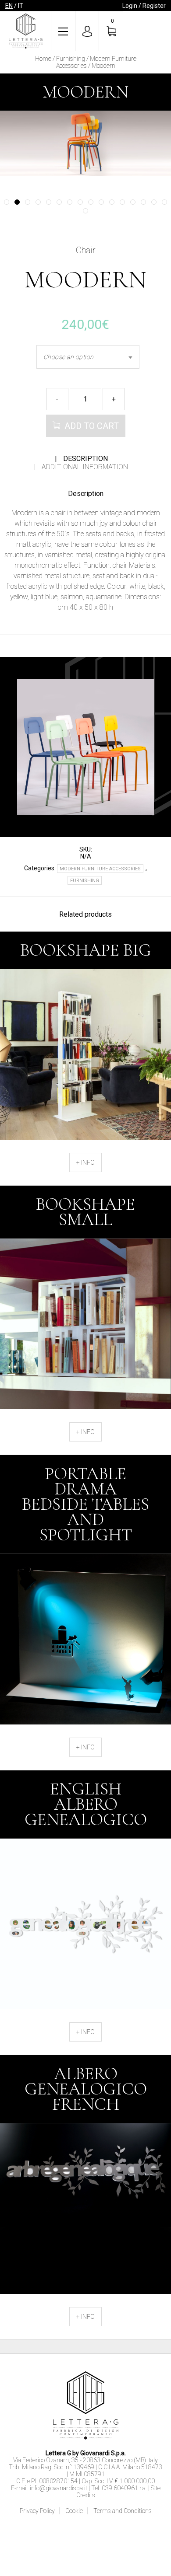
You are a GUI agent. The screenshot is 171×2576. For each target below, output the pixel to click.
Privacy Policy (37, 2511)
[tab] (81, 459)
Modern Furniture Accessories (100, 869)
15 (154, 202)
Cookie (74, 2511)
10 (101, 202)
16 (164, 202)
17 (85, 211)
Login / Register (144, 6)
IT (21, 6)
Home (43, 59)
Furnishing (71, 59)
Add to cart (92, 426)
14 (143, 202)
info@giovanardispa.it (59, 2488)
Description (85, 459)
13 (133, 202)
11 (112, 202)
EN (9, 6)
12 (122, 202)
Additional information (85, 467)
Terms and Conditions (123, 2511)
